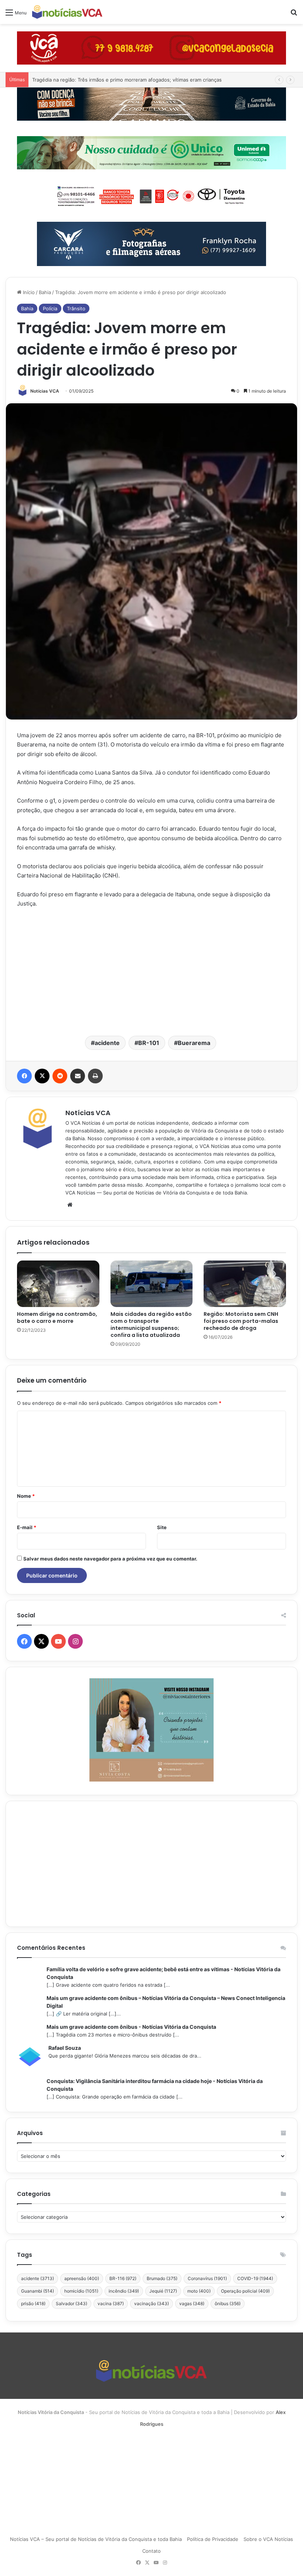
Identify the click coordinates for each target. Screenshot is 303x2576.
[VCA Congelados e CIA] (151, 48)
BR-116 (123, 2278)
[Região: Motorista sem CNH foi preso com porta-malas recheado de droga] (245, 1284)
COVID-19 (255, 2278)
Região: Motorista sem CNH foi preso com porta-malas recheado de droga (241, 1321)
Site (162, 1527)
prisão (33, 2303)
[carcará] (151, 244)
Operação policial (245, 2291)
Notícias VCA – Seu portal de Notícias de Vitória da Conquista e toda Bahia (96, 2539)
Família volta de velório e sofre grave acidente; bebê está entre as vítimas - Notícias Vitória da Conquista (164, 1973)
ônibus (228, 2303)
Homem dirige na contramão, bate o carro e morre (57, 1318)
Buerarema (194, 1043)
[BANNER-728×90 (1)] (151, 195)
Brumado (162, 2278)
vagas (192, 2303)
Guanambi (38, 2291)
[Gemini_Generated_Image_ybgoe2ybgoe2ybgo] (151, 152)
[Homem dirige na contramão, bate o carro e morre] (58, 1284)
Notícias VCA (45, 391)
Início (28, 292)
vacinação (151, 2303)
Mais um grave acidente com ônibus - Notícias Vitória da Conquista (131, 2027)
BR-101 (149, 1043)
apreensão (82, 2278)
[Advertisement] (151, 971)
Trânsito (76, 308)
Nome (26, 1496)
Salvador (72, 2303)
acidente (107, 1043)
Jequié (163, 2291)
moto (199, 2291)
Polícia (50, 308)
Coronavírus (207, 2278)
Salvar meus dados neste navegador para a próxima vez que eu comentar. (110, 1559)
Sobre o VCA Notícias (268, 2539)
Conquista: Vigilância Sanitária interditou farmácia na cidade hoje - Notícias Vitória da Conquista (155, 2085)
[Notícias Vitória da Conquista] (67, 12)
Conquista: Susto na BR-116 (64, 80)
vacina (111, 2303)
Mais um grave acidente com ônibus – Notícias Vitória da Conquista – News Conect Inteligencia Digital (166, 2002)
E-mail (27, 1527)
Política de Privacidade (213, 2539)
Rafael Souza (65, 2048)
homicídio (81, 2291)
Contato (151, 2551)
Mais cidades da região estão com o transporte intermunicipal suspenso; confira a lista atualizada (151, 1325)
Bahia (45, 292)
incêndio (124, 2291)
